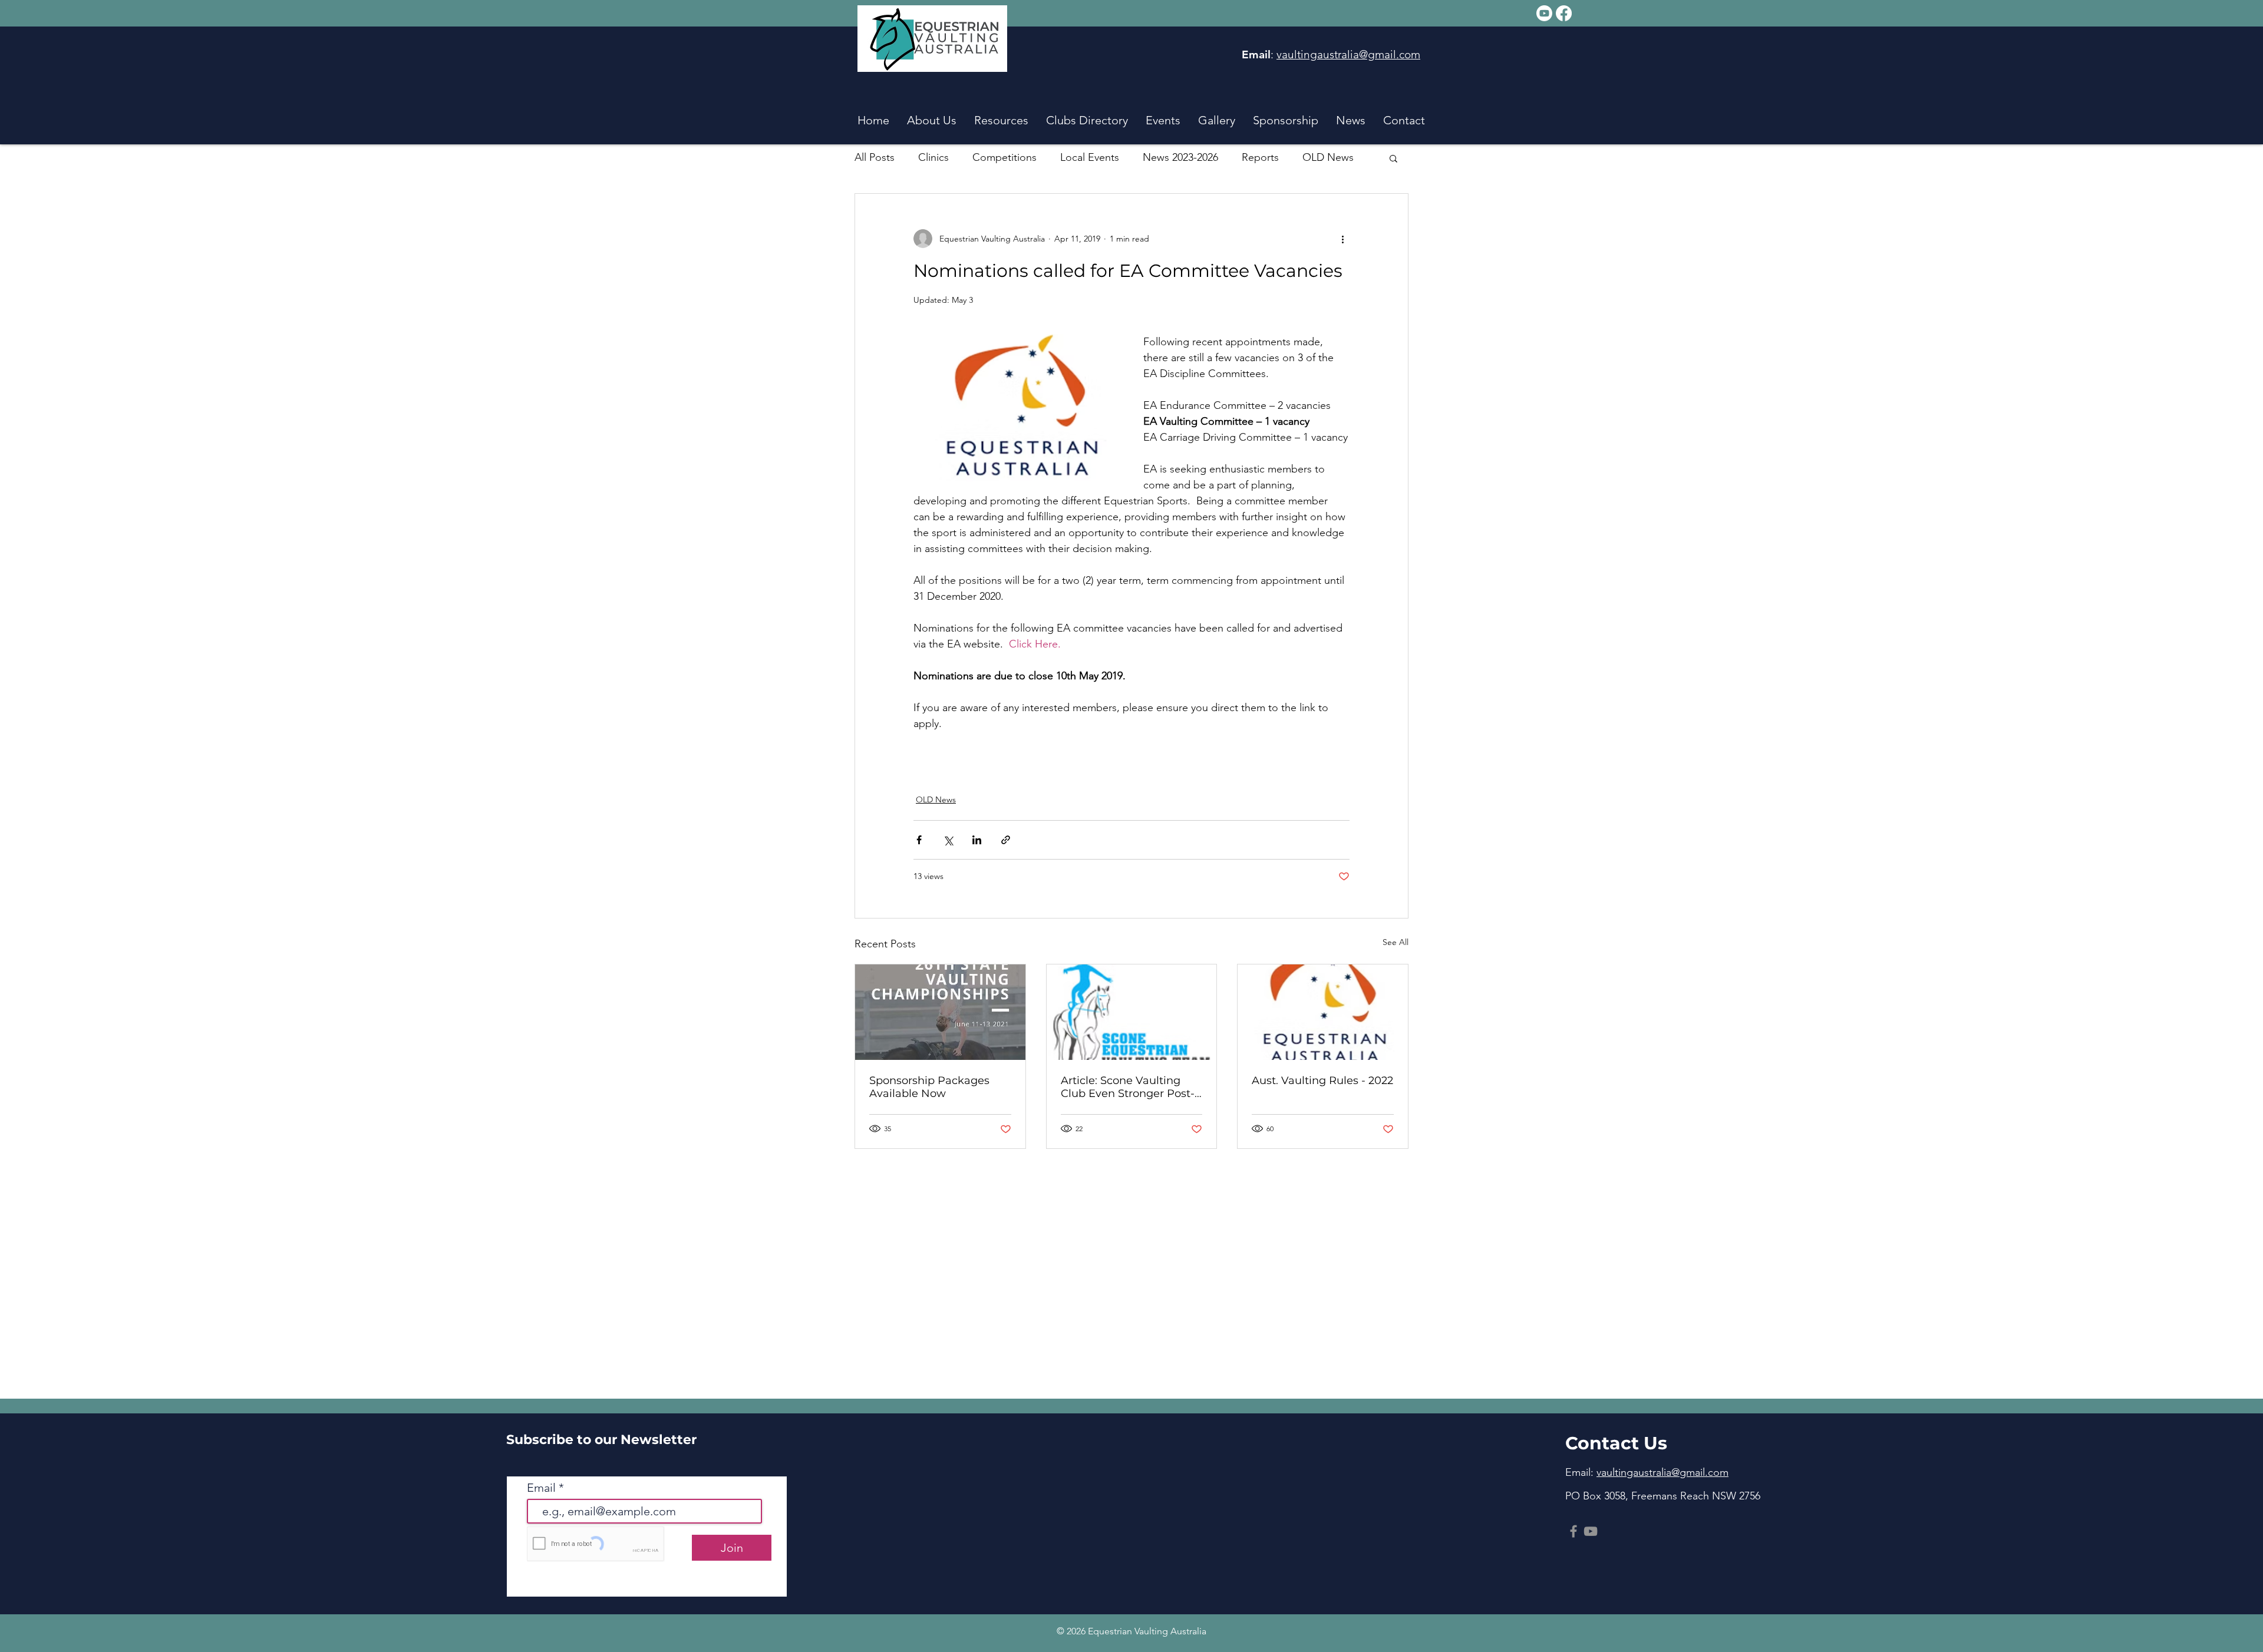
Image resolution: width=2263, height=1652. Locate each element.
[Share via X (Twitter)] (948, 840)
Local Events (1090, 157)
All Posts (875, 157)
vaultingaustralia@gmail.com (1348, 54)
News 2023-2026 (1180, 157)
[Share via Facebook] (919, 840)
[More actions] (1342, 239)
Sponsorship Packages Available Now (929, 1087)
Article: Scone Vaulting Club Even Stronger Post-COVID (1128, 1087)
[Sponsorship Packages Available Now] (940, 1012)
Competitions (1005, 157)
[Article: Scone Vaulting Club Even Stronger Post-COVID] (1132, 1012)
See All (1396, 942)
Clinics (933, 157)
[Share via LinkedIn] (977, 840)
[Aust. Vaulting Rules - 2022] (1323, 1012)
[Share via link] (1006, 840)
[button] (932, 118)
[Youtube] (1544, 13)
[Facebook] (1564, 13)
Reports (1260, 157)
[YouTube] (1591, 1531)
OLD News (1328, 157)
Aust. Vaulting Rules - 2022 (1322, 1081)
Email (543, 1488)
